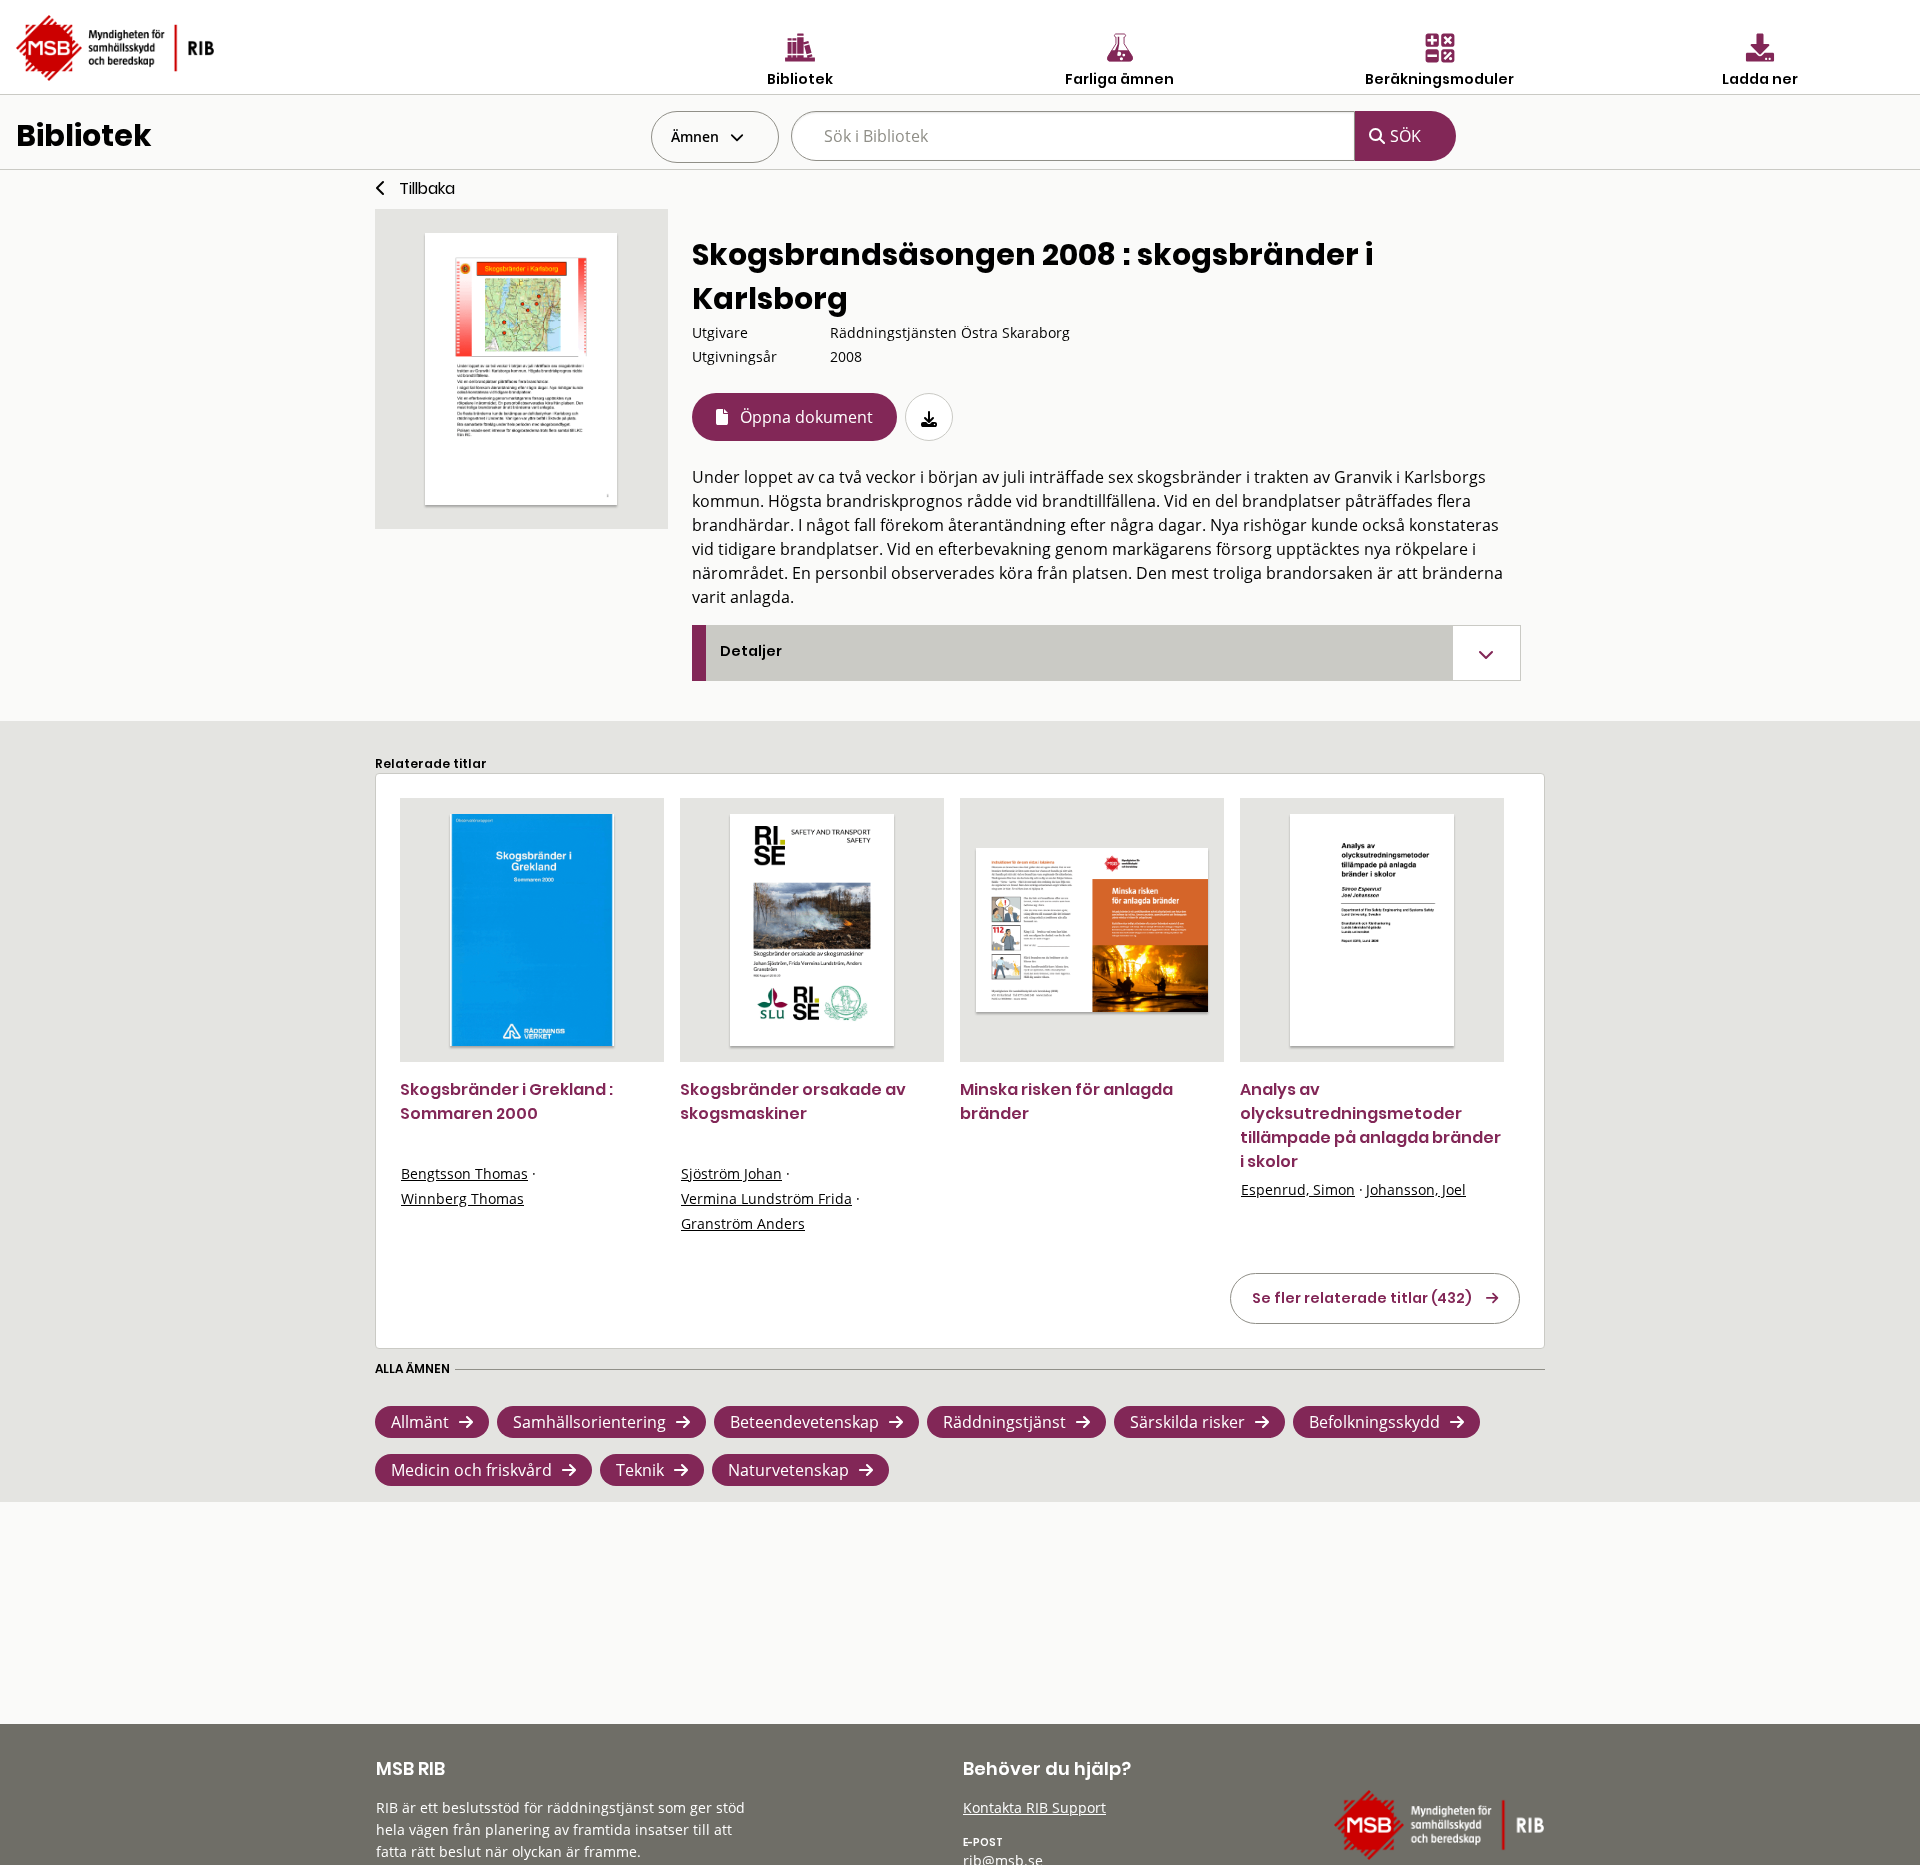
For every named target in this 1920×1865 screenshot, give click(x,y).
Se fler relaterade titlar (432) (1362, 1298)
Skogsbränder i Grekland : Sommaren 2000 (506, 1101)
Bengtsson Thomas (464, 1173)
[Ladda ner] (929, 417)
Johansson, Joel (1416, 1189)
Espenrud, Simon (1298, 1189)
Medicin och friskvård (471, 1470)
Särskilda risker (1187, 1422)
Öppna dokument (806, 417)
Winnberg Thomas (462, 1198)
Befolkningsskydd (1374, 1422)
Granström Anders (743, 1223)
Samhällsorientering (589, 1422)
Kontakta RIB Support (1034, 1807)
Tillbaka (427, 188)
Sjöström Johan (731, 1173)
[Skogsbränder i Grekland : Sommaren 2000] (532, 930)
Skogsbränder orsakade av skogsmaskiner (793, 1101)
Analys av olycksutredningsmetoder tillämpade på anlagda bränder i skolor (1370, 1125)
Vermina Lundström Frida (766, 1198)
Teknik (640, 1470)
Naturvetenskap (788, 1470)
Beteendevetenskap (804, 1422)
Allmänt (420, 1422)
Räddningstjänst (1004, 1422)
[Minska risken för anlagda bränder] (1092, 930)
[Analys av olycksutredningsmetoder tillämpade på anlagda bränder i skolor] (1372, 930)
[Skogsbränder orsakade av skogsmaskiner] (812, 930)
